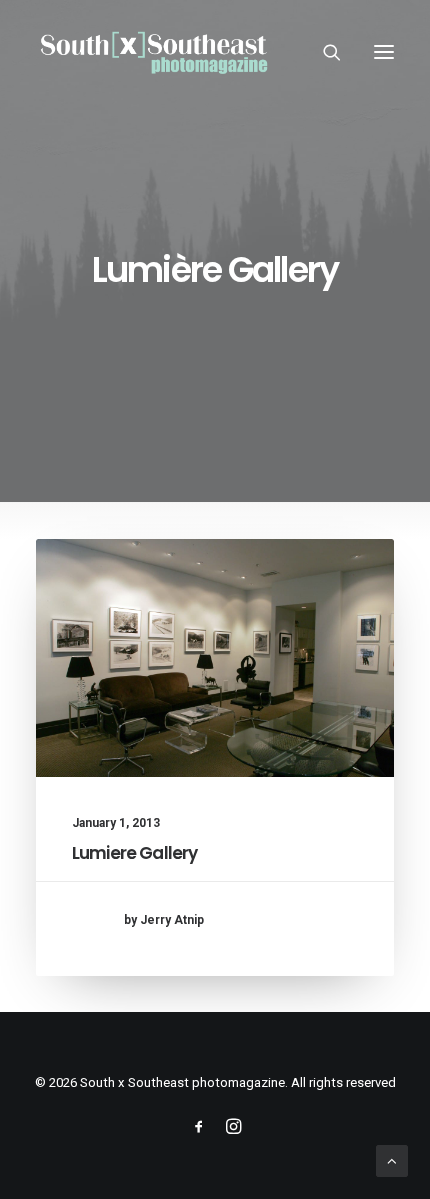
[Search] (323, 52)
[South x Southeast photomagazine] (153, 52)
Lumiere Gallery (134, 853)
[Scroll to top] (392, 1160)
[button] (384, 52)
